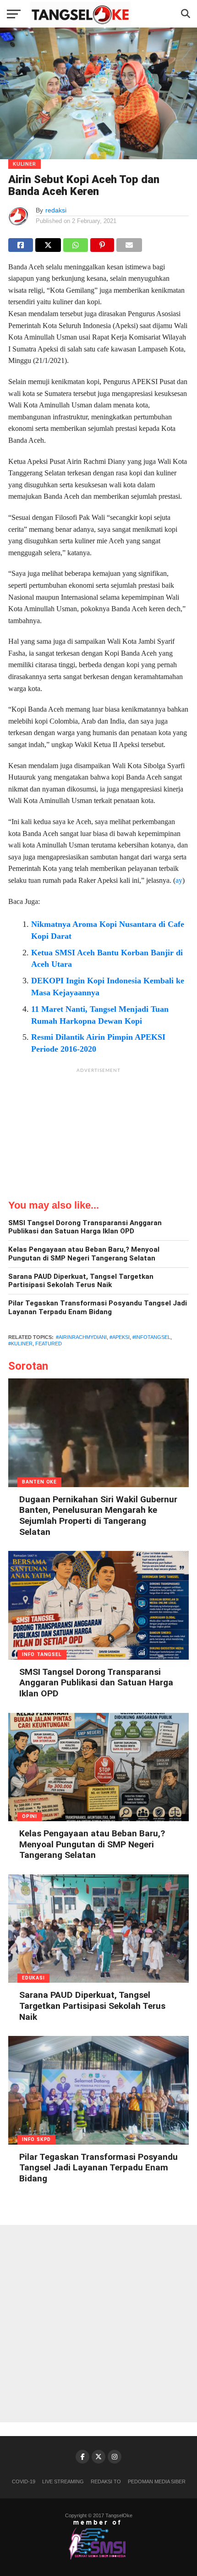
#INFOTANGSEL (151, 1337)
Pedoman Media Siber (157, 2481)
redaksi (56, 210)
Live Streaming (63, 2481)
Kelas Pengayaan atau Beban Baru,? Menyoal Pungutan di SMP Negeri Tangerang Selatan (84, 1254)
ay (179, 880)
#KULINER (20, 1344)
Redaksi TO (106, 2481)
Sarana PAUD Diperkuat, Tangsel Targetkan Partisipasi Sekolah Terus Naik (81, 1281)
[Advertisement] (98, 1135)
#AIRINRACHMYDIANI (81, 1337)
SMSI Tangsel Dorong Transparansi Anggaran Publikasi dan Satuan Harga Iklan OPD (85, 1227)
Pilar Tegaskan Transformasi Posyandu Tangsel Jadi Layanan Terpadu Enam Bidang (98, 1308)
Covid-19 (24, 2481)
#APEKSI (120, 1337)
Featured (49, 1344)
